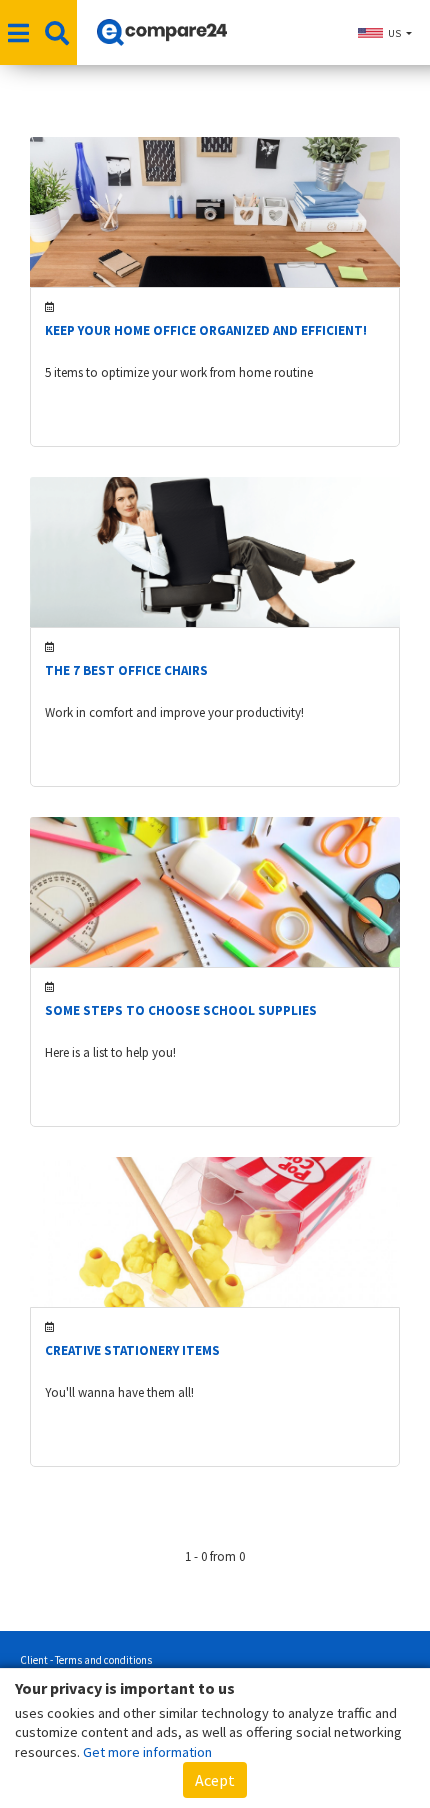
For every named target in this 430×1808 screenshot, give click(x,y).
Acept (215, 1780)
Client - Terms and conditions (86, 1660)
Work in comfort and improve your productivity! (174, 712)
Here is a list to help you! (110, 1052)
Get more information (147, 1752)
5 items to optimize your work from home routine (179, 372)
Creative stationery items (132, 1350)
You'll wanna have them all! (119, 1392)
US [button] (394, 33)
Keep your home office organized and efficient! (206, 330)
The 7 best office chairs (126, 670)
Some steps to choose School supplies (181, 1010)
